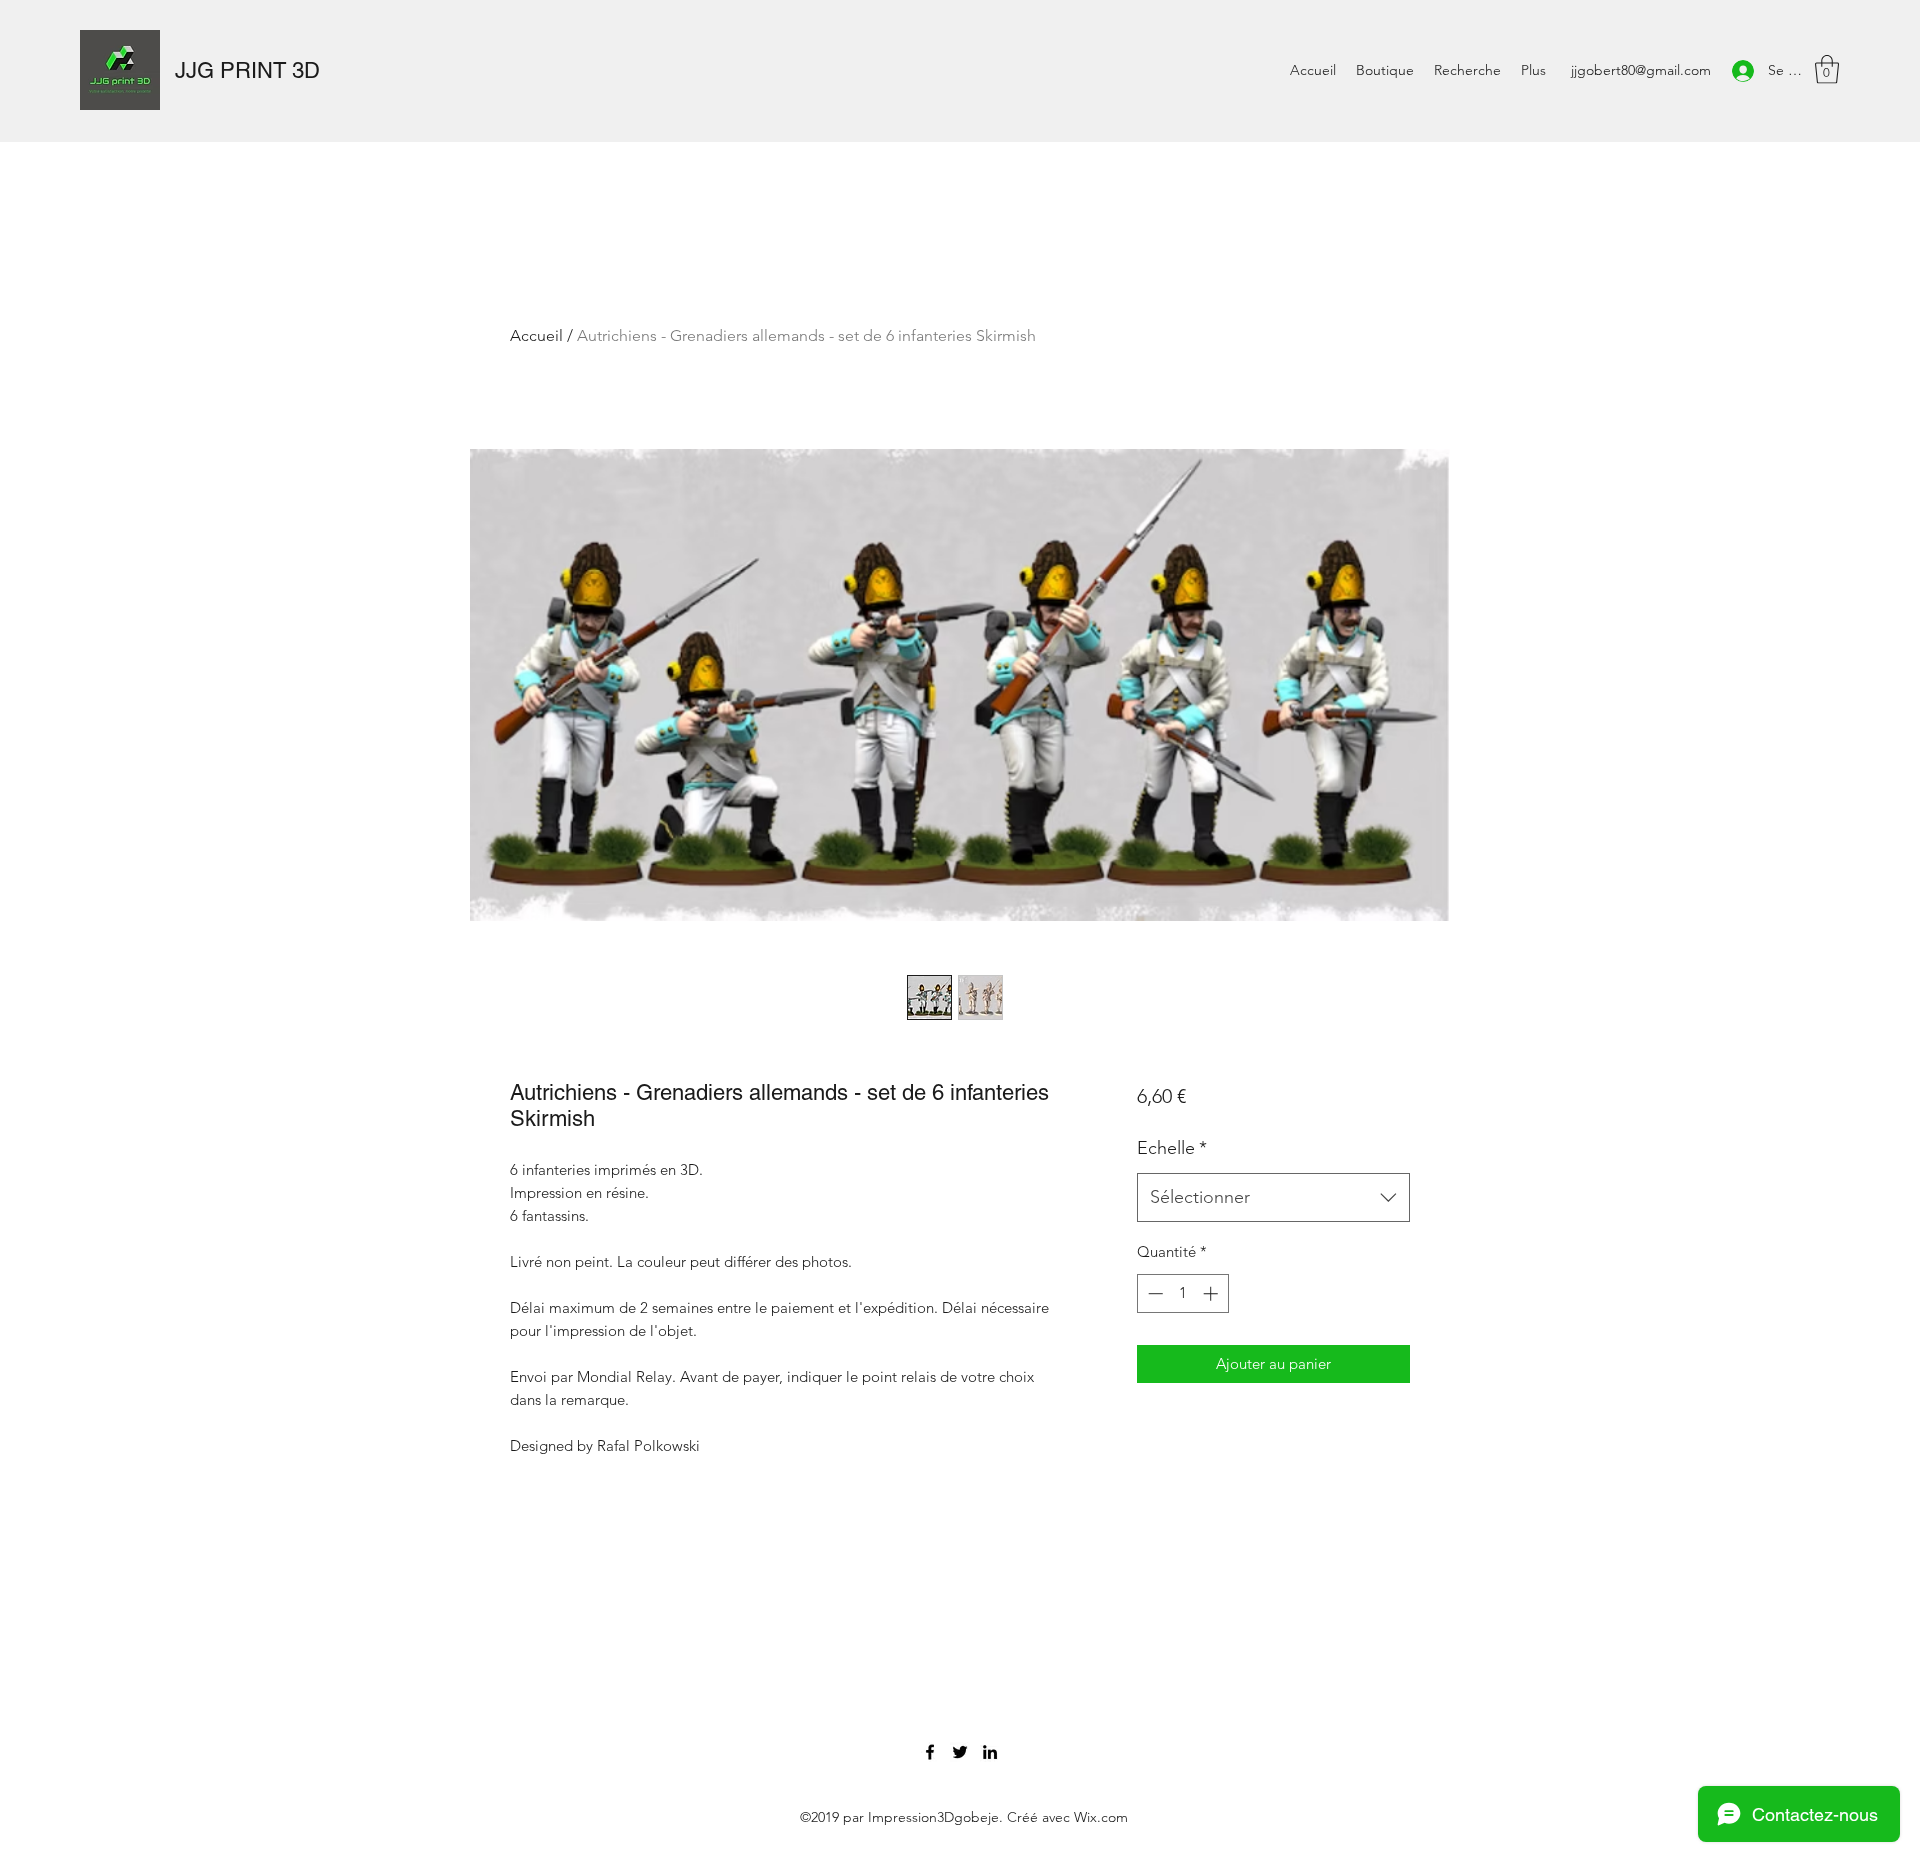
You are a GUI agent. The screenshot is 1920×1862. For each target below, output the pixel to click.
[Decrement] (1153, 1293)
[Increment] (1212, 1293)
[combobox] (1273, 1198)
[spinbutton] (1182, 1293)
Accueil (536, 335)
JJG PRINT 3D (247, 70)
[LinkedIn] (990, 1752)
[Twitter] (960, 1752)
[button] (1827, 69)
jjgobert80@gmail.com (1641, 70)
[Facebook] (930, 1752)
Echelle (1172, 1148)
